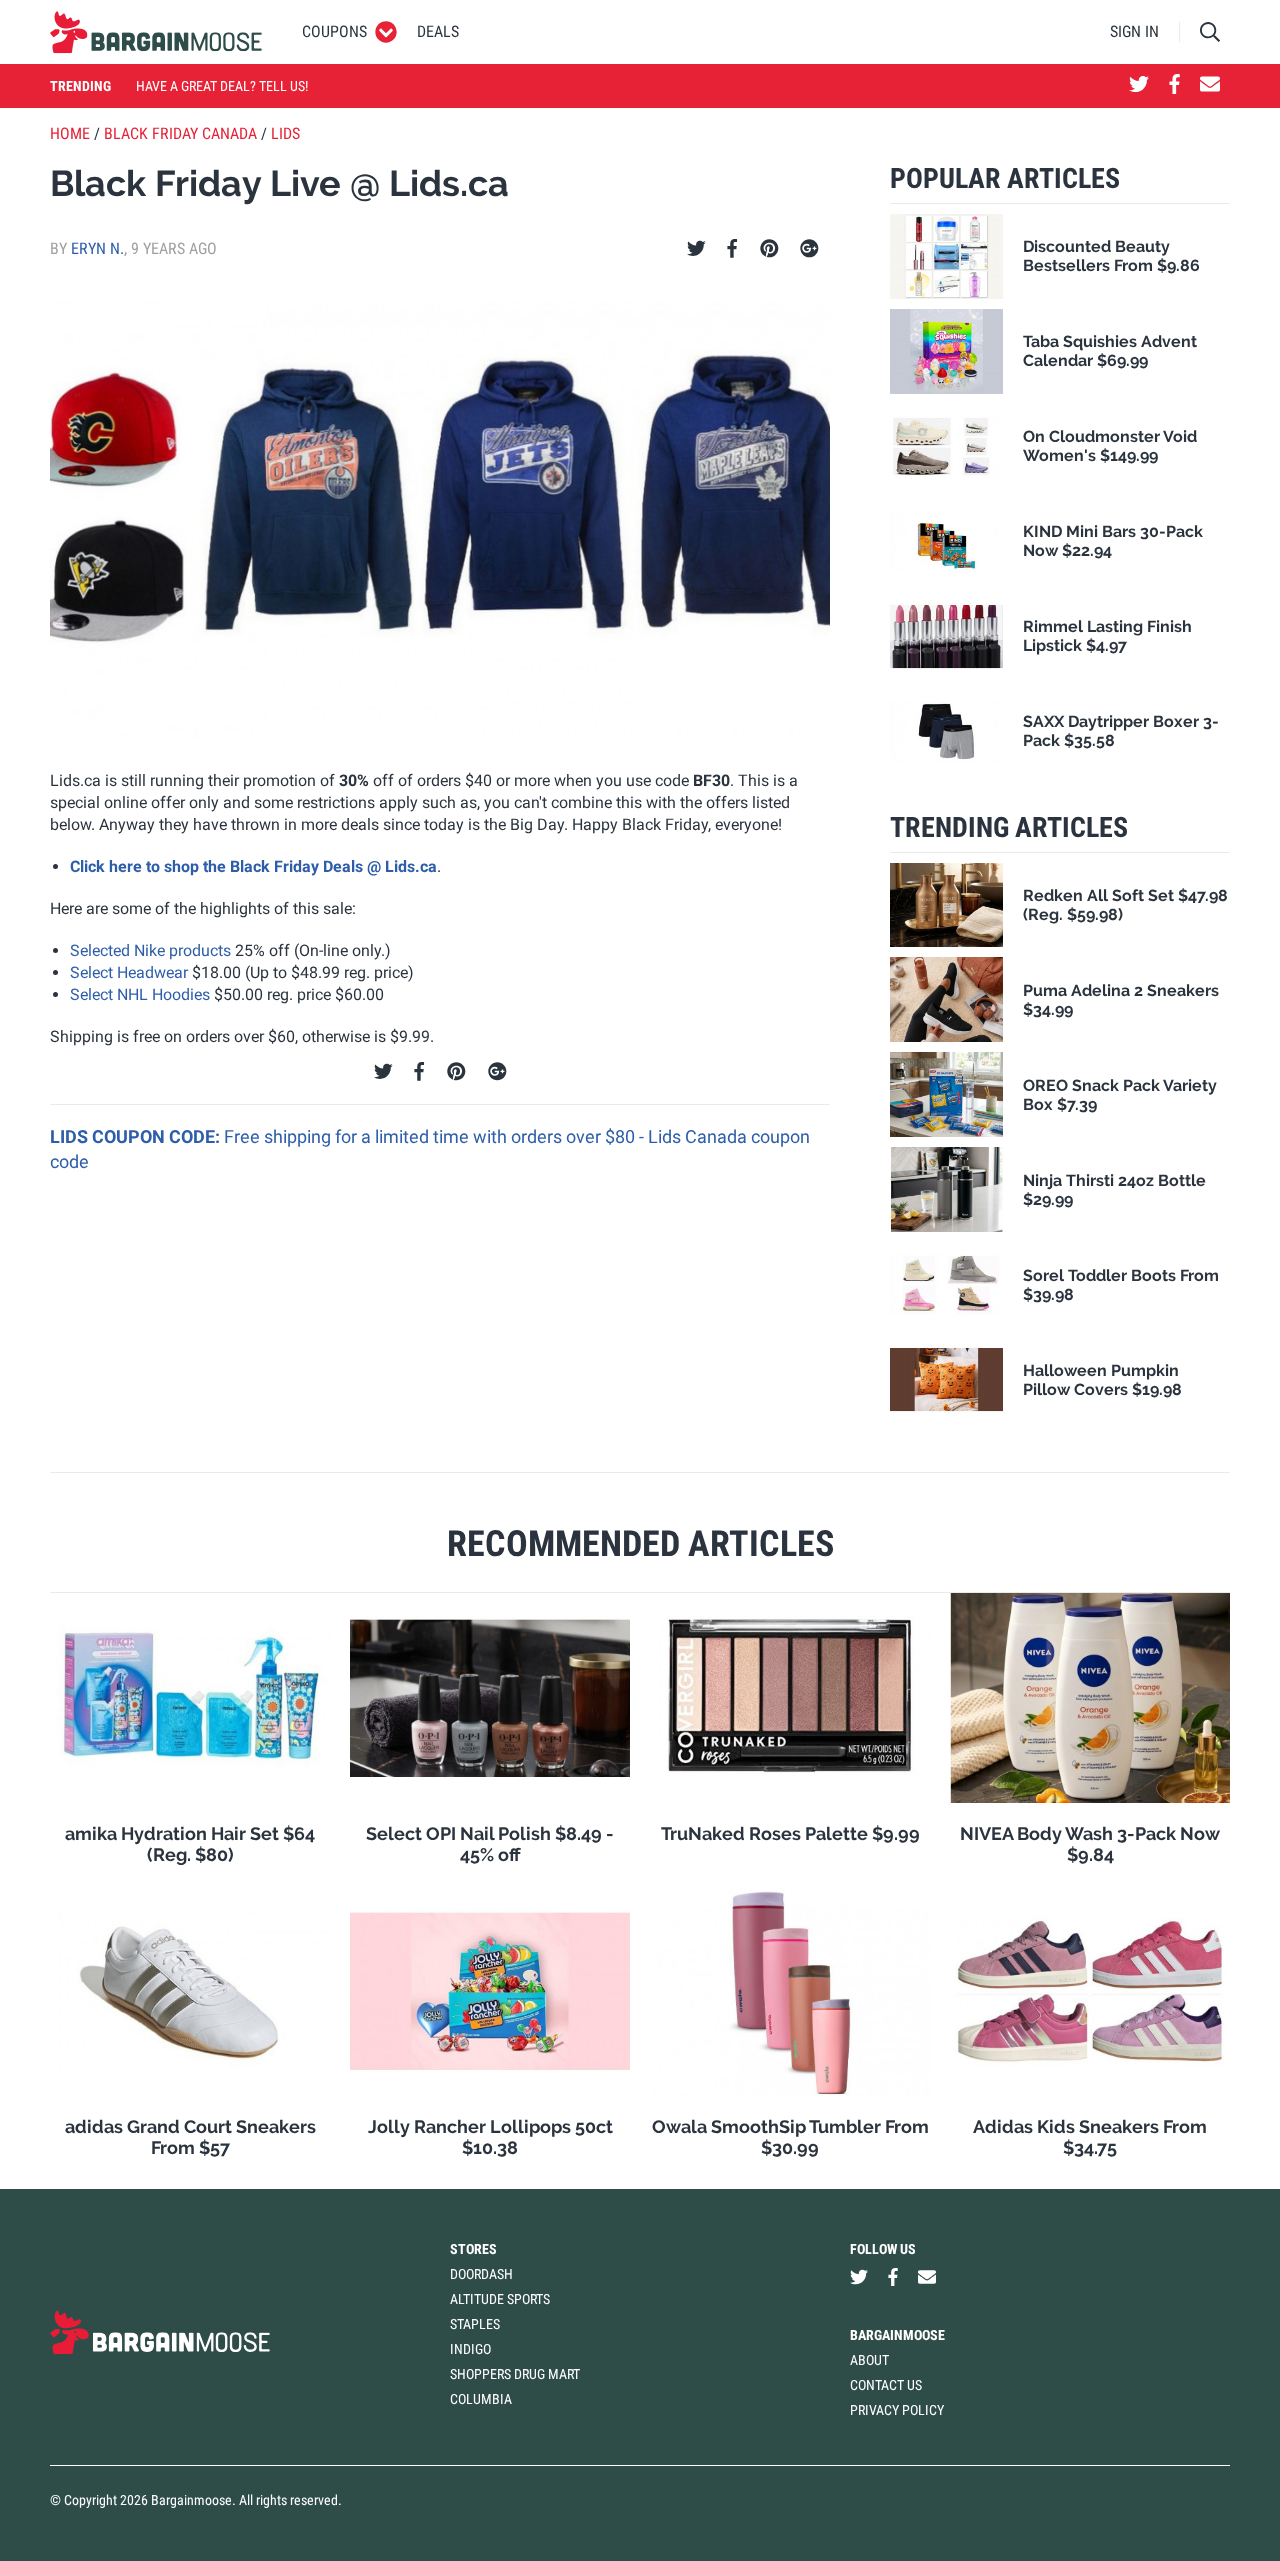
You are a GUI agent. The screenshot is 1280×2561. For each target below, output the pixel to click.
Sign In (1134, 31)
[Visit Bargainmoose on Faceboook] (1174, 86)
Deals (438, 31)
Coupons (334, 31)
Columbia (481, 2399)
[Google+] (809, 249)
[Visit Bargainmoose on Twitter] (1139, 86)
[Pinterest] (769, 249)
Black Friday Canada (180, 133)
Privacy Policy (897, 2410)
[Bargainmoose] (156, 32)
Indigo (470, 2349)
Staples (475, 2324)
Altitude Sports (500, 2299)
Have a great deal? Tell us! (222, 86)
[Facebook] (732, 249)
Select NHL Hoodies (140, 994)
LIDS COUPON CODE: (137, 1136)
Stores (473, 2249)
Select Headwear (129, 972)
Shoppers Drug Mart (515, 2374)
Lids (285, 133)
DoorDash (481, 2274)
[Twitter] (696, 249)
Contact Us (886, 2385)
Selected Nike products (150, 950)
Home (70, 133)
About (869, 2360)
